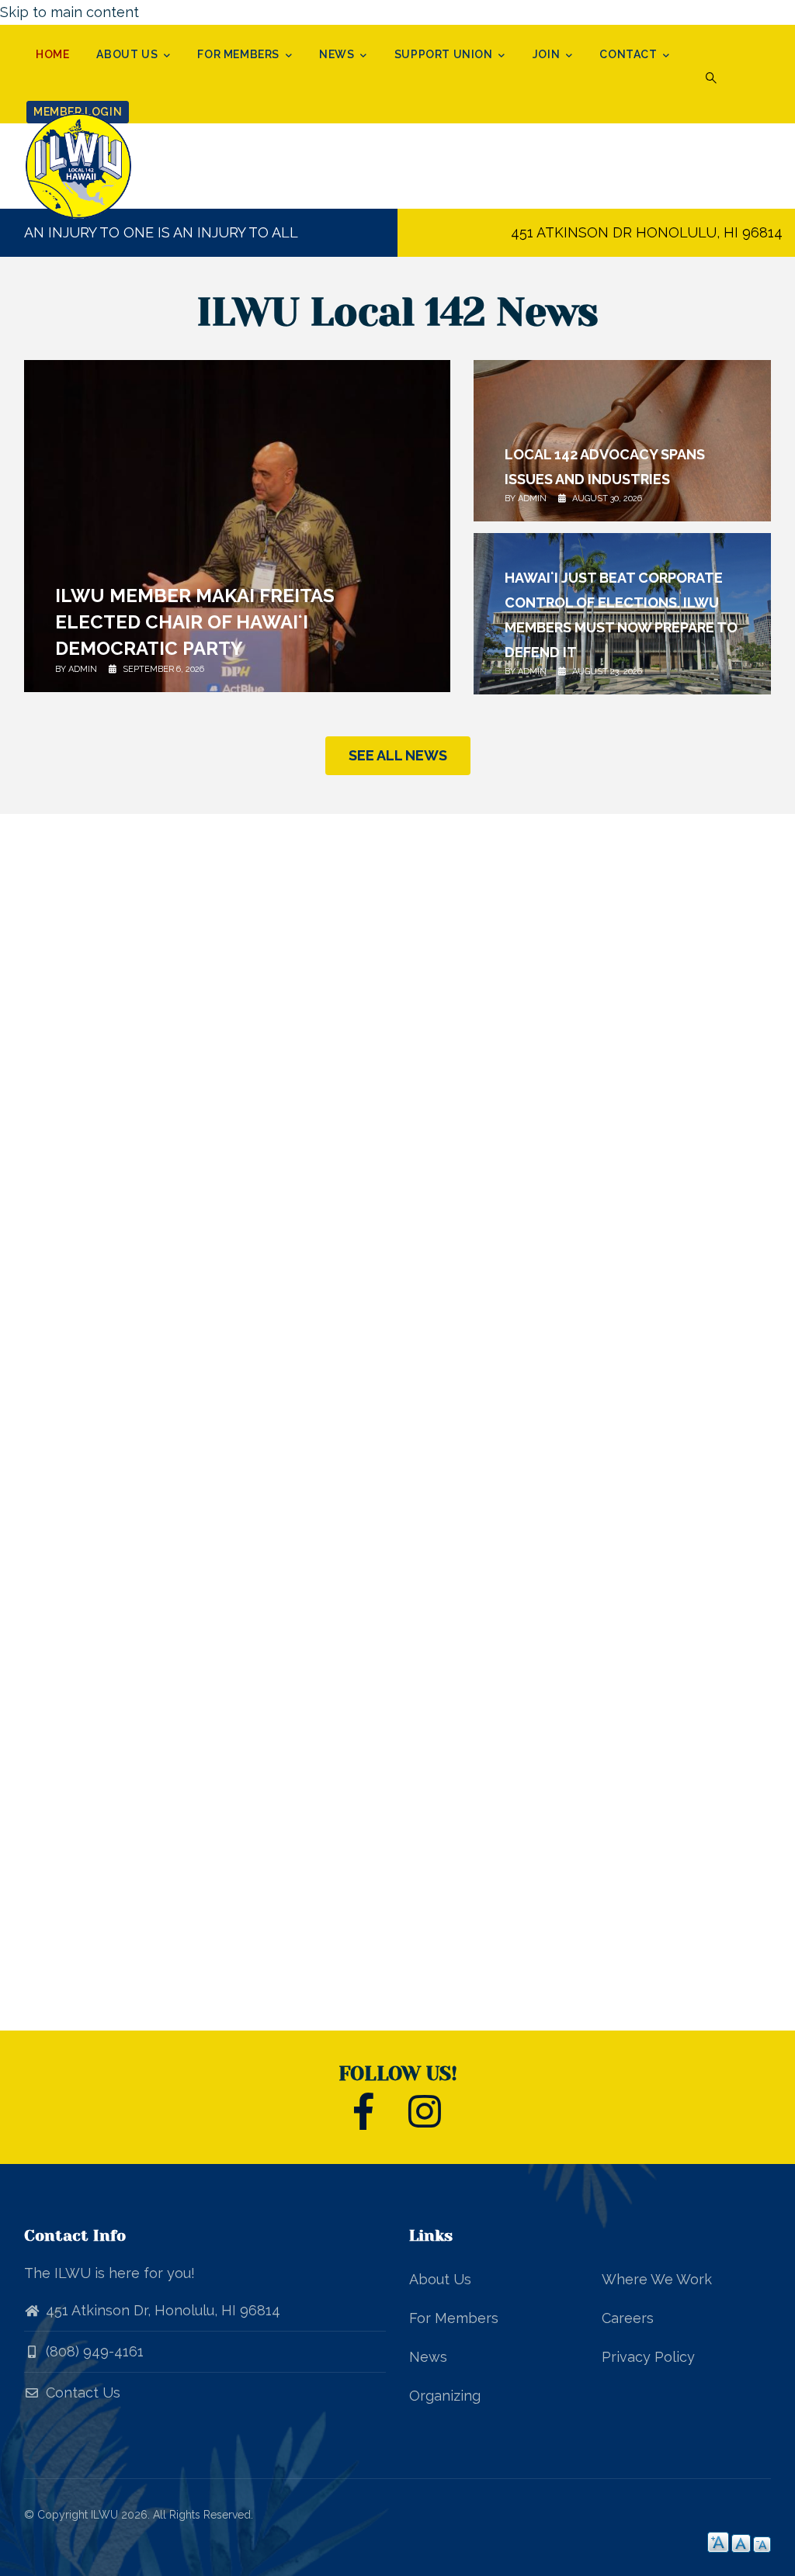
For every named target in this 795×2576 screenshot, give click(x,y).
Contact (630, 54)
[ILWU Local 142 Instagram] (425, 2120)
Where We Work (657, 2279)
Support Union (445, 54)
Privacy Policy (648, 2357)
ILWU (104, 2515)
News (338, 54)
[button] (711, 78)
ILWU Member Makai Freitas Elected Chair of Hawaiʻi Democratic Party (195, 622)
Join (548, 54)
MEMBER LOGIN (78, 112)
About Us (128, 54)
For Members (240, 54)
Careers (628, 2318)
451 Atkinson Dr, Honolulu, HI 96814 (163, 2310)
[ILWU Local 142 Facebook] (364, 2120)
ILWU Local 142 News (398, 312)
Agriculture (647, 1882)
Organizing (445, 2396)
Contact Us (81, 2392)
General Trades (343, 1864)
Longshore (219, 1882)
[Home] (109, 166)
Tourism (487, 1882)
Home (52, 54)
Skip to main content (69, 12)
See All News (398, 755)
